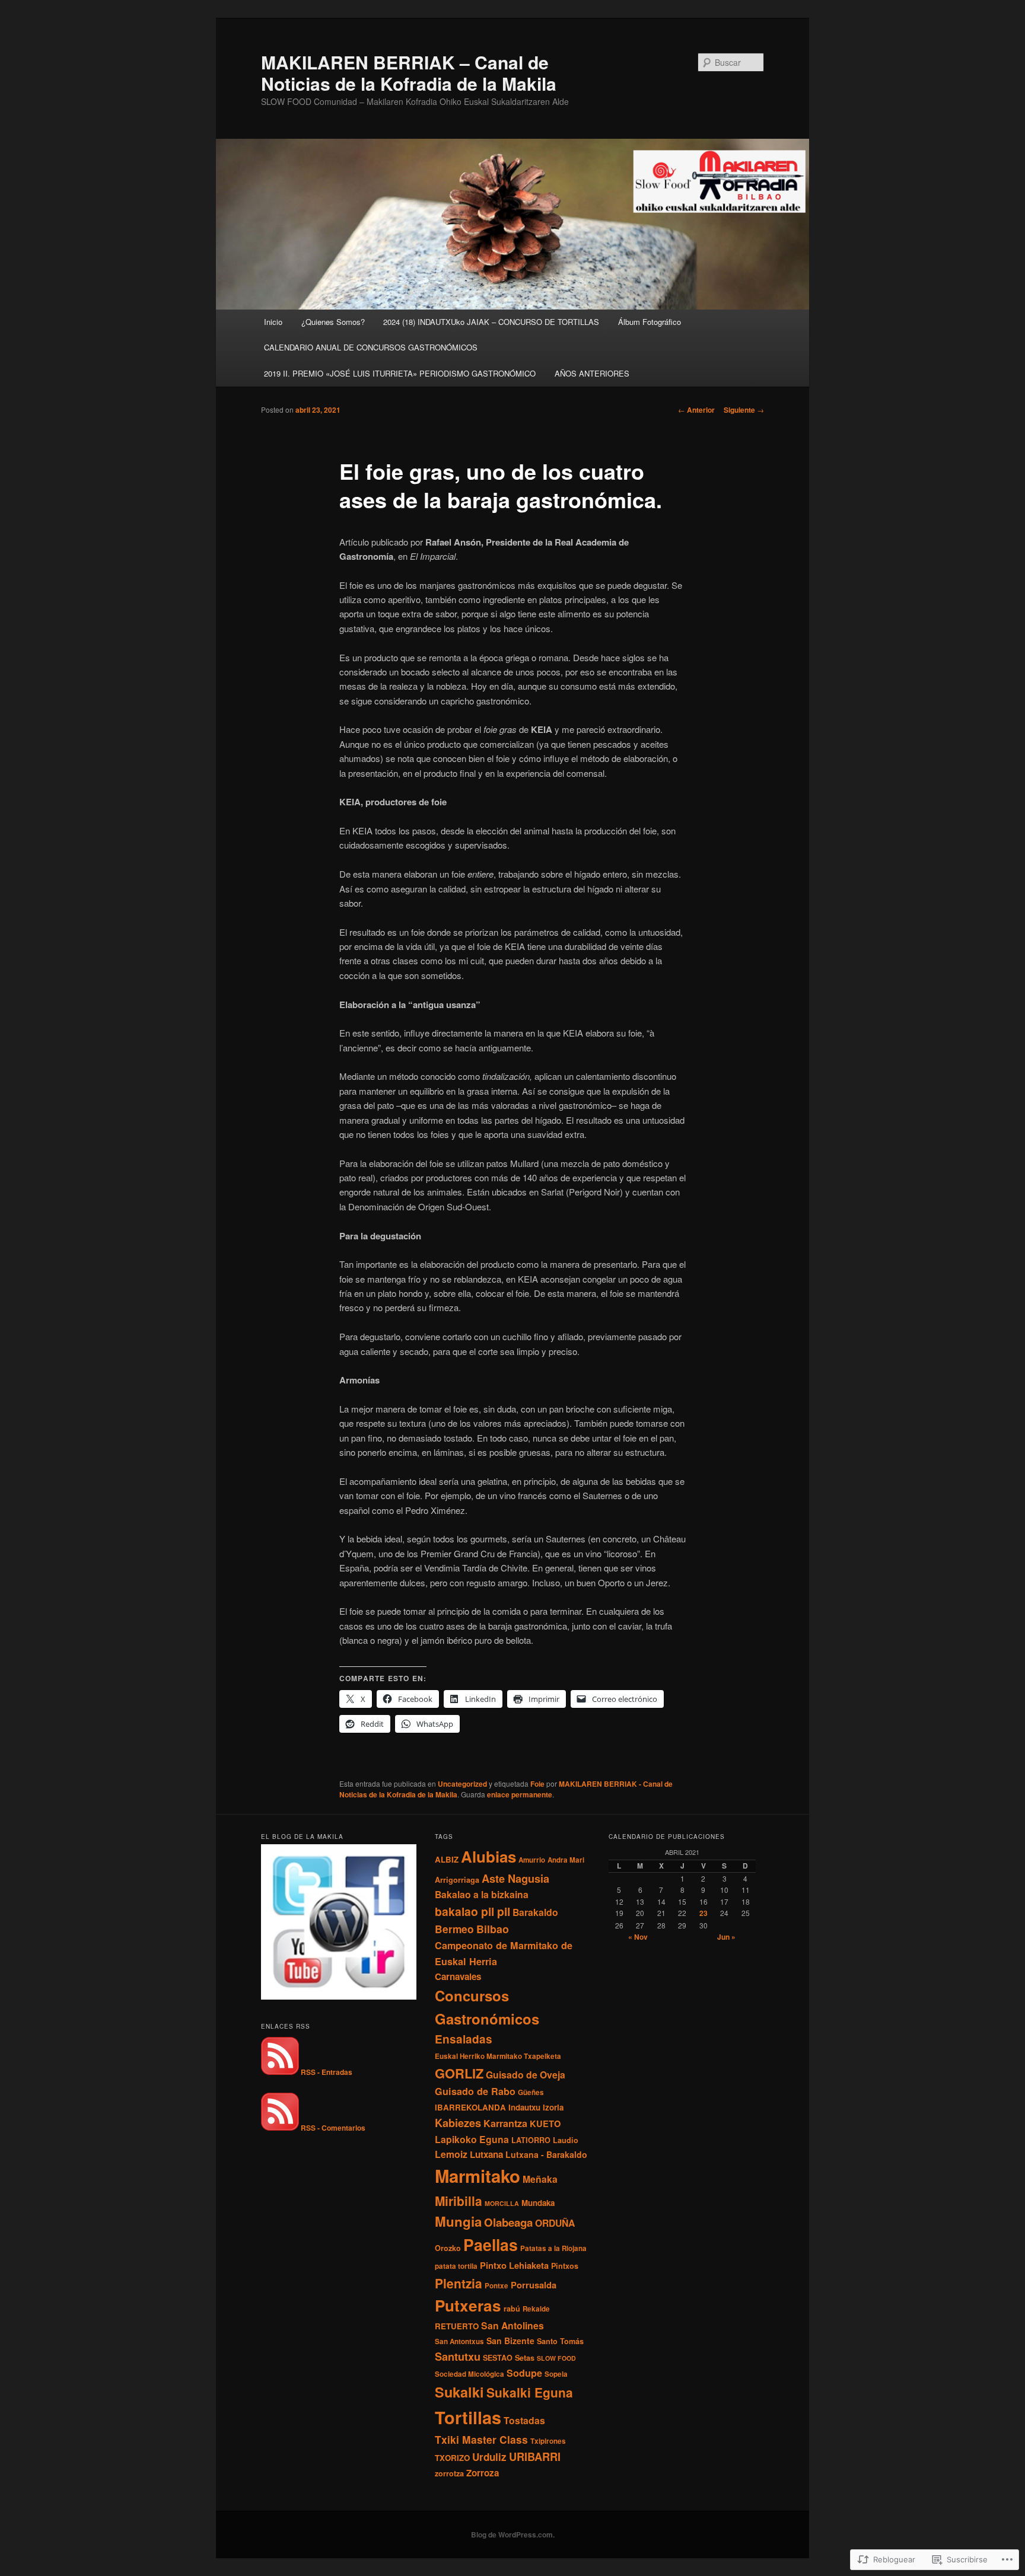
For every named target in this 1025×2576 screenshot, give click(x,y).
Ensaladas (464, 2039)
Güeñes (531, 2092)
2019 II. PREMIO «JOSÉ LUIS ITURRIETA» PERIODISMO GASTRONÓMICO (400, 373)
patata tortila (456, 2266)
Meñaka (540, 2179)
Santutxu (458, 2356)
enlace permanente (520, 1794)
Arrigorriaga (457, 1880)
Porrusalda (534, 2285)
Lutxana (486, 2154)
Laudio (566, 2140)
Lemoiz (451, 2154)
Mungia (458, 2221)
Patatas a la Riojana (553, 2248)
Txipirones (548, 2441)
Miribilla (459, 2201)
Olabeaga (508, 2222)
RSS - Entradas (327, 2072)
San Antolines (512, 2325)
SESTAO (498, 2358)
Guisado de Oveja (526, 2075)
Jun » (726, 1937)
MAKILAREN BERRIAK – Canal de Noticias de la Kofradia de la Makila (409, 73)
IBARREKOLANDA (470, 2107)
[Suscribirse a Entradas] (280, 2072)
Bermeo (454, 1929)
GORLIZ (459, 2073)
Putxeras (468, 2305)
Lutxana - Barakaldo (546, 2154)
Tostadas (524, 2420)
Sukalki (459, 2392)
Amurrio (532, 1860)
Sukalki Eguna (530, 2392)
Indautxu (524, 2107)
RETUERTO (457, 2326)
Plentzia (459, 2283)
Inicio (273, 322)
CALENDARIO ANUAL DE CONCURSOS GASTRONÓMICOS (371, 347)
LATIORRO (531, 2140)
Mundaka (538, 2203)
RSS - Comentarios (333, 2128)
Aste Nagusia (515, 1878)
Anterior (696, 410)
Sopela (556, 2374)
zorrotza (449, 2473)
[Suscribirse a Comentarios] (280, 2128)
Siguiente (744, 410)
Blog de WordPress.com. (513, 2534)
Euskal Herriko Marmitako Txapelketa (498, 2056)
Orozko (448, 2248)
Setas (525, 2358)
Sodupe (524, 2373)
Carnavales (458, 1976)
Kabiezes (458, 2123)
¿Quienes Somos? (333, 322)
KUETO (545, 2124)
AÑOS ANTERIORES (592, 373)
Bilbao (493, 1929)
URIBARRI (535, 2457)
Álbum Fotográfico (650, 322)
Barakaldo (535, 1912)
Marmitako (478, 2176)
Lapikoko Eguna (472, 2139)
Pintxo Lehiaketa (514, 2265)
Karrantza (505, 2123)
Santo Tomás (560, 2341)
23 (704, 1913)
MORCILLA (502, 2203)
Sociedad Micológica (469, 2374)
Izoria (553, 2107)
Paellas (491, 2245)
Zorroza (483, 2473)
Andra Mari (566, 1860)
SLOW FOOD (556, 2358)
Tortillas (468, 2417)
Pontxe (496, 2286)
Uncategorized (462, 1784)
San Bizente (510, 2341)
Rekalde (536, 2309)
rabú (512, 2309)
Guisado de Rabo (475, 2091)
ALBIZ (447, 1859)
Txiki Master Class (481, 2439)
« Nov (638, 1937)
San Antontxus (459, 2341)
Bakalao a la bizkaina (482, 1894)
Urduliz (489, 2457)
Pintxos (565, 2266)
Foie (537, 1784)
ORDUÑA (555, 2223)
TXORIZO (452, 2458)
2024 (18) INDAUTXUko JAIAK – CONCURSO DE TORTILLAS (491, 322)
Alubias (488, 1856)
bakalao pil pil (472, 1911)
